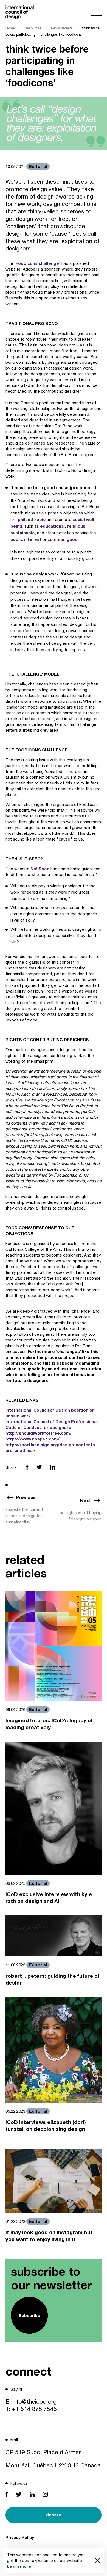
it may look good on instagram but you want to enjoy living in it (49, 2236)
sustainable (23, 533)
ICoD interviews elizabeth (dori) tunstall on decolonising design (46, 2125)
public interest (26, 539)
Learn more (19, 2566)
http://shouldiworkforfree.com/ (39, 1433)
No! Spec (40, 869)
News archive (62, 28)
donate (54, 2515)
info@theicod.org (34, 2401)
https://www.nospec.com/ (33, 1439)
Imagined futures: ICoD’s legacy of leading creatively (49, 1724)
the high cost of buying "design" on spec (80, 1516)
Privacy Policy (20, 2537)
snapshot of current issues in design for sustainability (24, 1516)
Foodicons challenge (37, 263)
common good (63, 539)
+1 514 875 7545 (34, 2409)
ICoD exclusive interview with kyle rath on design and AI (49, 1897)
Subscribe (29, 2315)
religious (76, 526)
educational (52, 526)
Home (10, 28)
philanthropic (32, 519)
